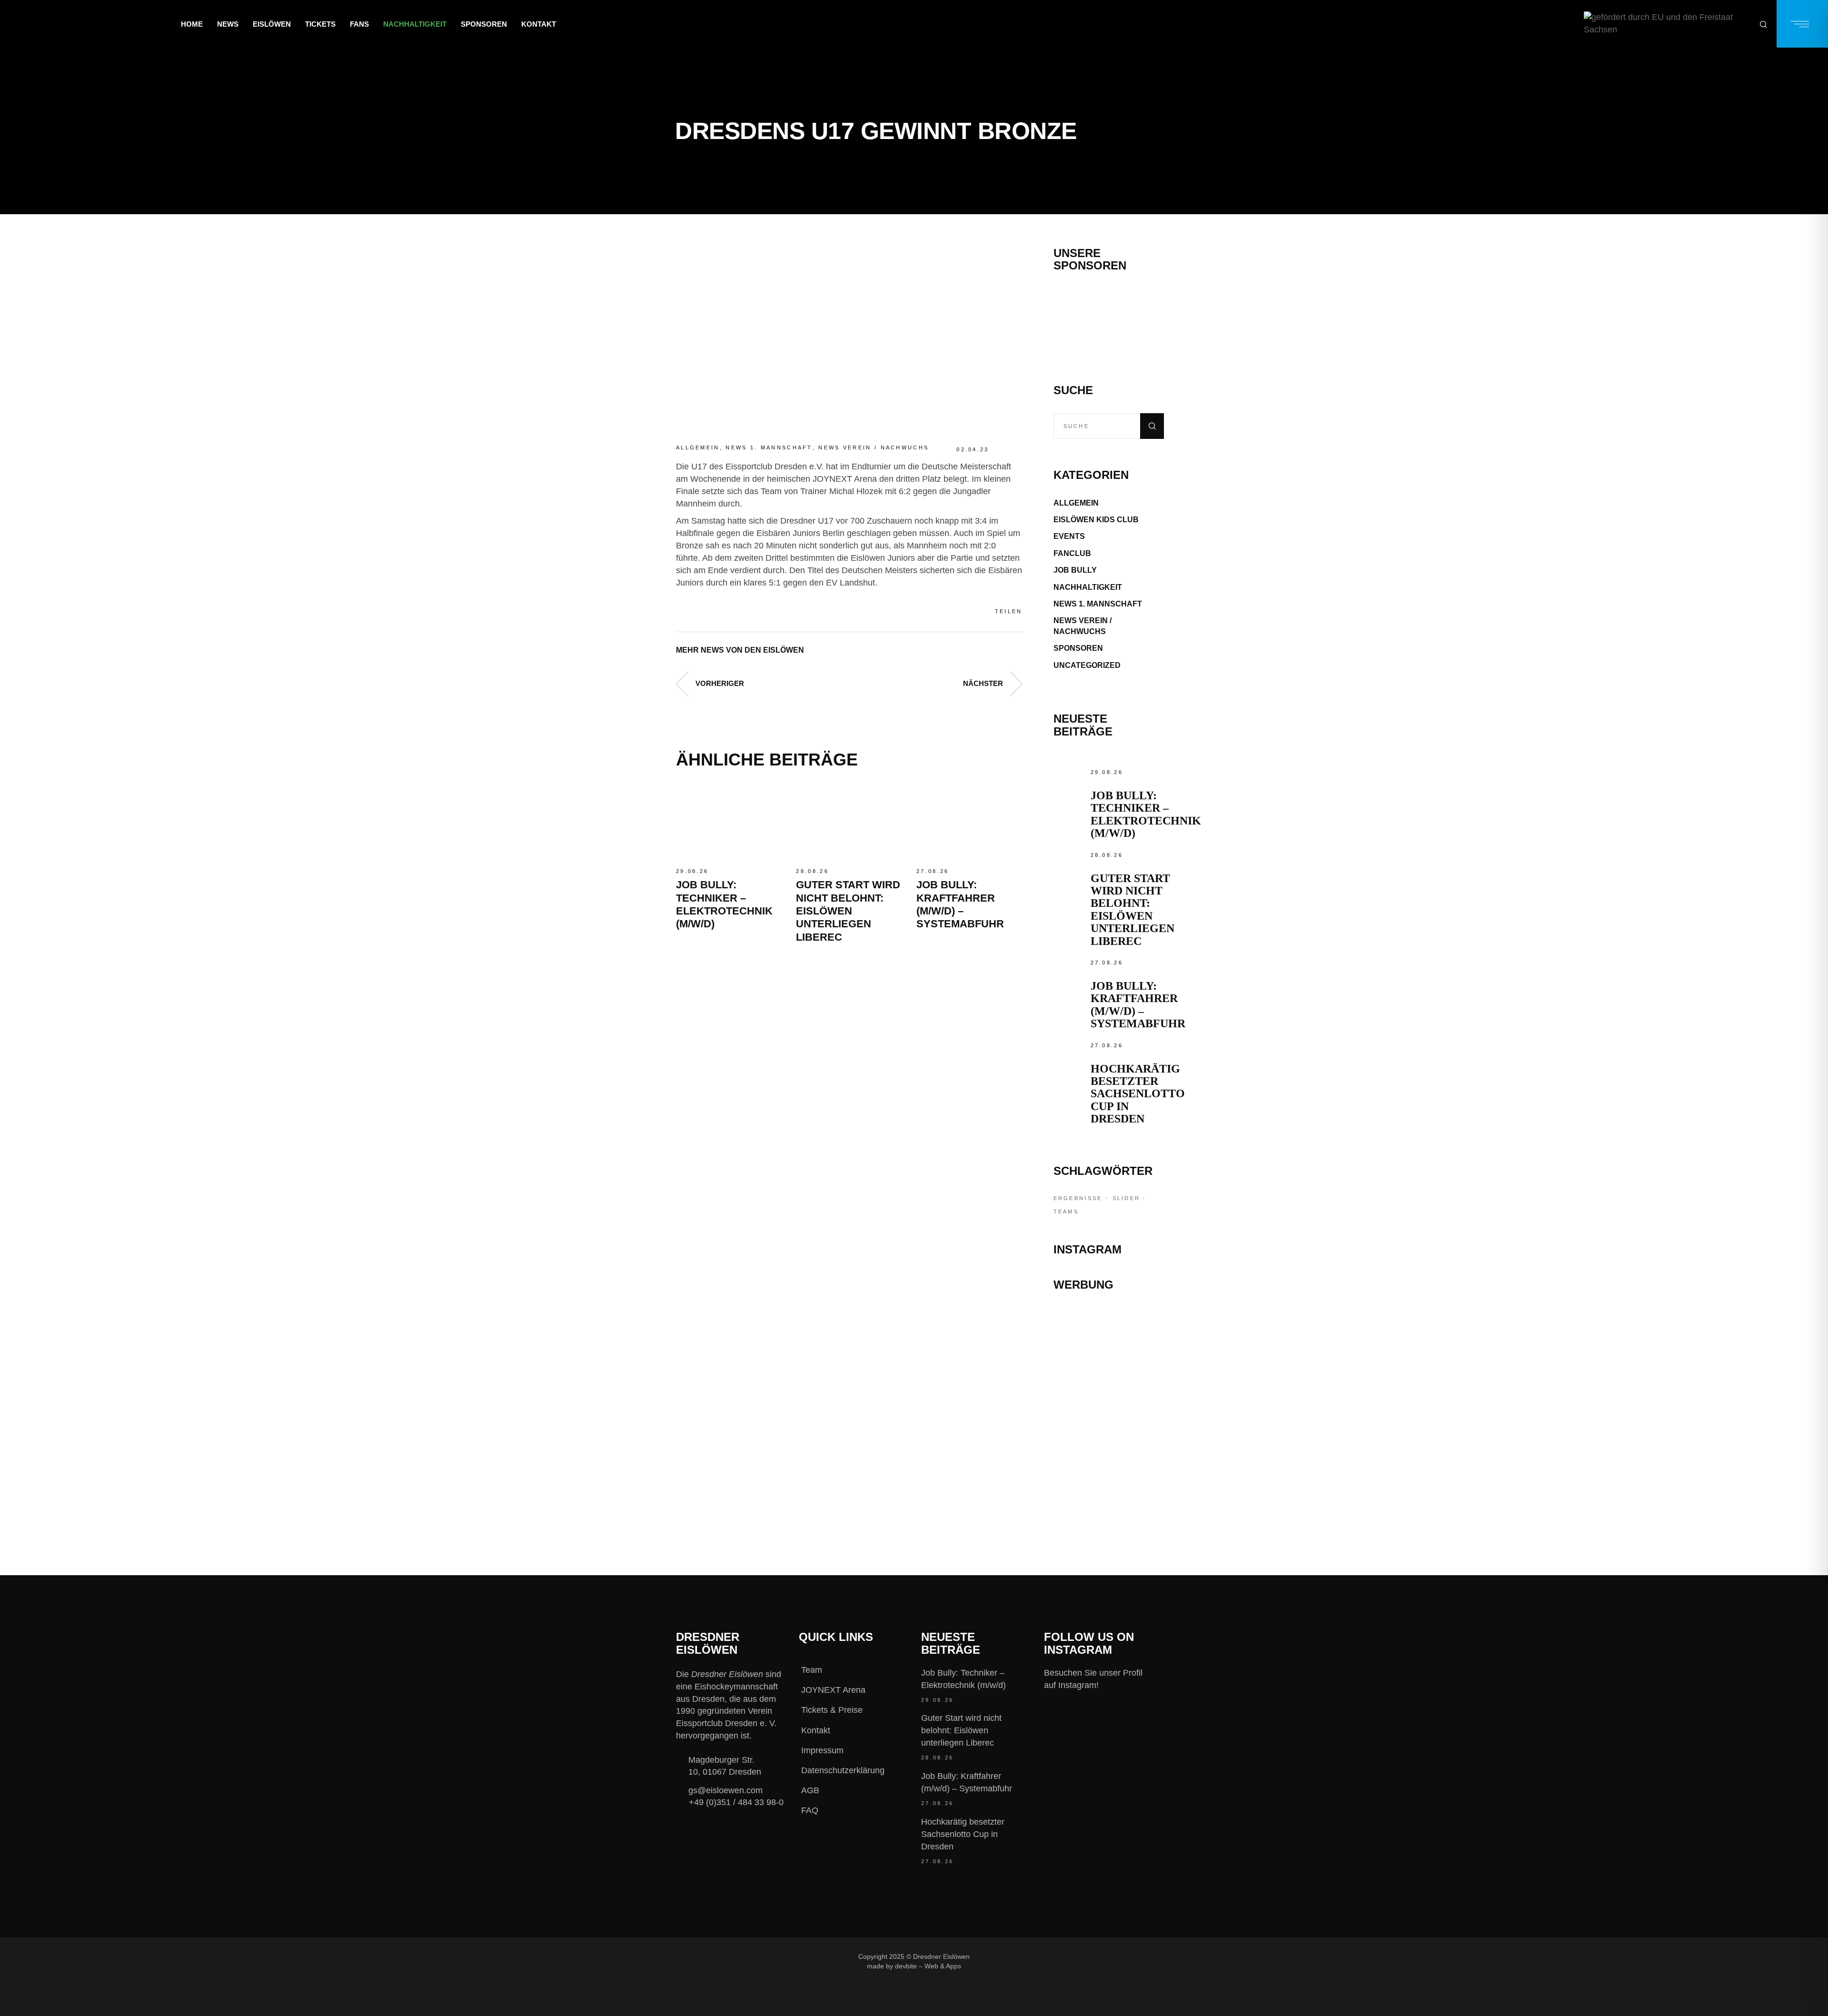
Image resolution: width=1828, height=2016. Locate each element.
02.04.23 (973, 449)
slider (1127, 1198)
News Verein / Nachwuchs (874, 447)
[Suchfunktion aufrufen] (1763, 24)
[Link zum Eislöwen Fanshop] (1109, 1439)
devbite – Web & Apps (928, 1966)
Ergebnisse (1078, 1198)
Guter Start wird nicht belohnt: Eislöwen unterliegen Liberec (848, 911)
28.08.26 (812, 871)
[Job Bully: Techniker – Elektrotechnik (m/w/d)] (729, 822)
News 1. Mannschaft (769, 447)
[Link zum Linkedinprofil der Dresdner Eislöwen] (1102, 1956)
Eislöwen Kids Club (1096, 520)
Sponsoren (1078, 648)
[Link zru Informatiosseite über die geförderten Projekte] (1667, 24)
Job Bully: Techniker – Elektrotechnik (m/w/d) (1146, 814)
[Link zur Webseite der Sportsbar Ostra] (1109, 1361)
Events (1069, 536)
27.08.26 (933, 871)
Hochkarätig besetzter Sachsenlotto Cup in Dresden (1138, 1094)
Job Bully (1075, 570)
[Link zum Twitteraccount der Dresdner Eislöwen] (1070, 1956)
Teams (1066, 1212)
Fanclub (1072, 553)
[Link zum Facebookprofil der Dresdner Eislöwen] (1006, 1956)
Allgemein (698, 447)
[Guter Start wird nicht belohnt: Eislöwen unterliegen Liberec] (849, 822)
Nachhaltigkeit (1088, 587)
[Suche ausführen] (1152, 426)
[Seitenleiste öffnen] (1802, 24)
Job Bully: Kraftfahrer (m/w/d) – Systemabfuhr (1138, 1005)
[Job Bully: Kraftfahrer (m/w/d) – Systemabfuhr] (969, 822)
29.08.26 (692, 871)
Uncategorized (1087, 665)
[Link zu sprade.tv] (1109, 1480)
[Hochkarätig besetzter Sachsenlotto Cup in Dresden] (1070, 1056)
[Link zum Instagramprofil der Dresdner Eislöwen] (1038, 1956)
